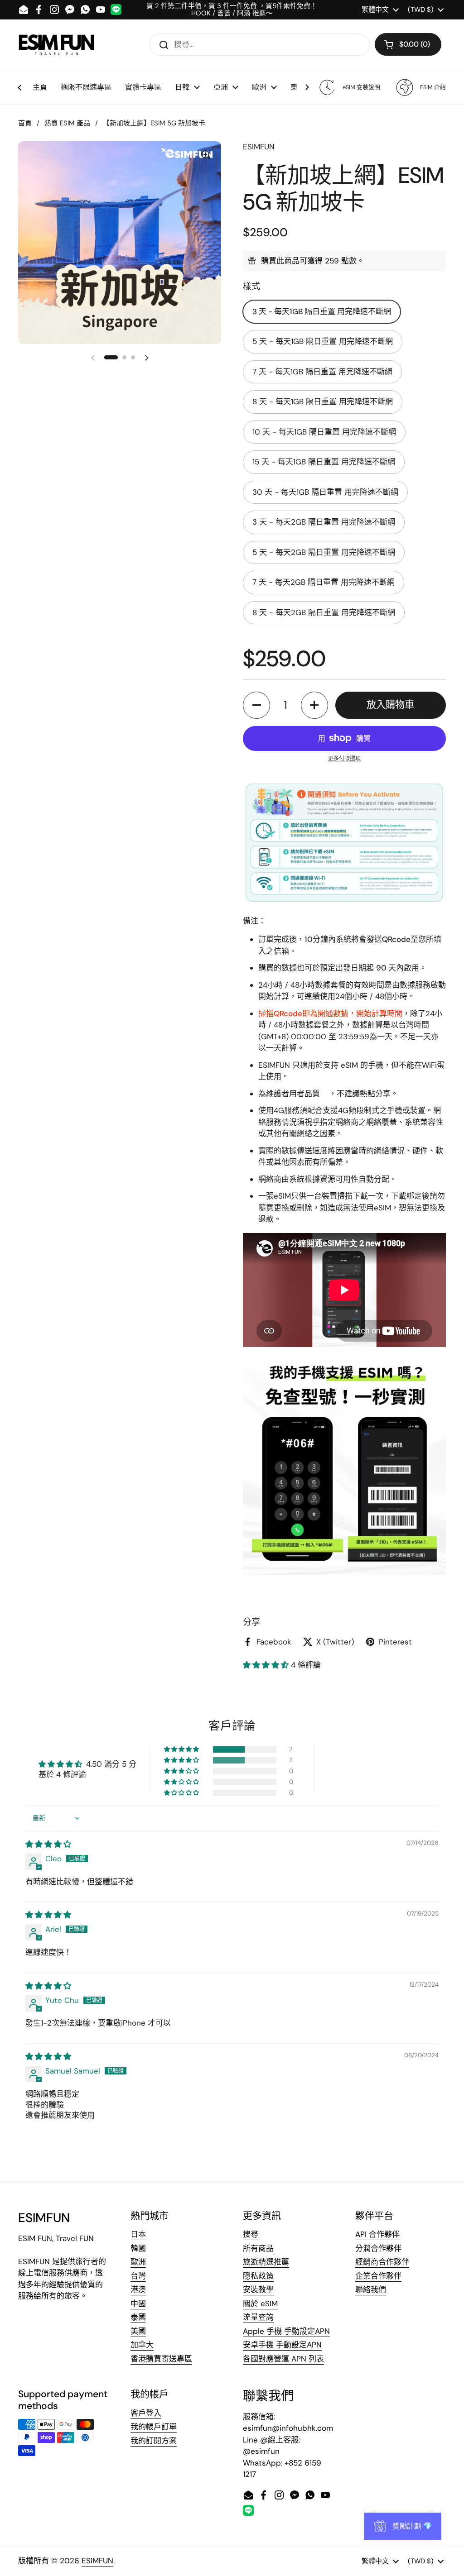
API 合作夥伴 (377, 2234)
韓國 (138, 2248)
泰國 (138, 2317)
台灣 (138, 2276)
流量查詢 (258, 2317)
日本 (138, 2234)
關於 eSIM (260, 2304)
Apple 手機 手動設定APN (286, 2331)
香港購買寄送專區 (161, 2359)
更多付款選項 (344, 759)
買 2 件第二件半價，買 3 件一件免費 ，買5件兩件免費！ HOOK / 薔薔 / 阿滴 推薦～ (232, 10)
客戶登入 (146, 2413)
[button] (408, 44)
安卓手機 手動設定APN (282, 2345)
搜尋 (251, 2234)
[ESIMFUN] (56, 44)
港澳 (138, 2289)
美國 (138, 2331)
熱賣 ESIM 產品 (67, 123)
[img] (48, 1844)
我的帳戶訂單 (154, 2427)
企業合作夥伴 (378, 2276)
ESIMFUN (97, 2561)
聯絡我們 (371, 2289)
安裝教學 (258, 2289)
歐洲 (138, 2262)
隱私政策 (258, 2276)
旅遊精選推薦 (266, 2262)
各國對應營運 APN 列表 (283, 2359)
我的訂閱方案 (154, 2441)
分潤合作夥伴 (378, 2248)
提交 (161, 44)
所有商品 (258, 2248)
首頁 (25, 123)
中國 (138, 2304)
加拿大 (142, 2345)
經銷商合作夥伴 (382, 2262)
